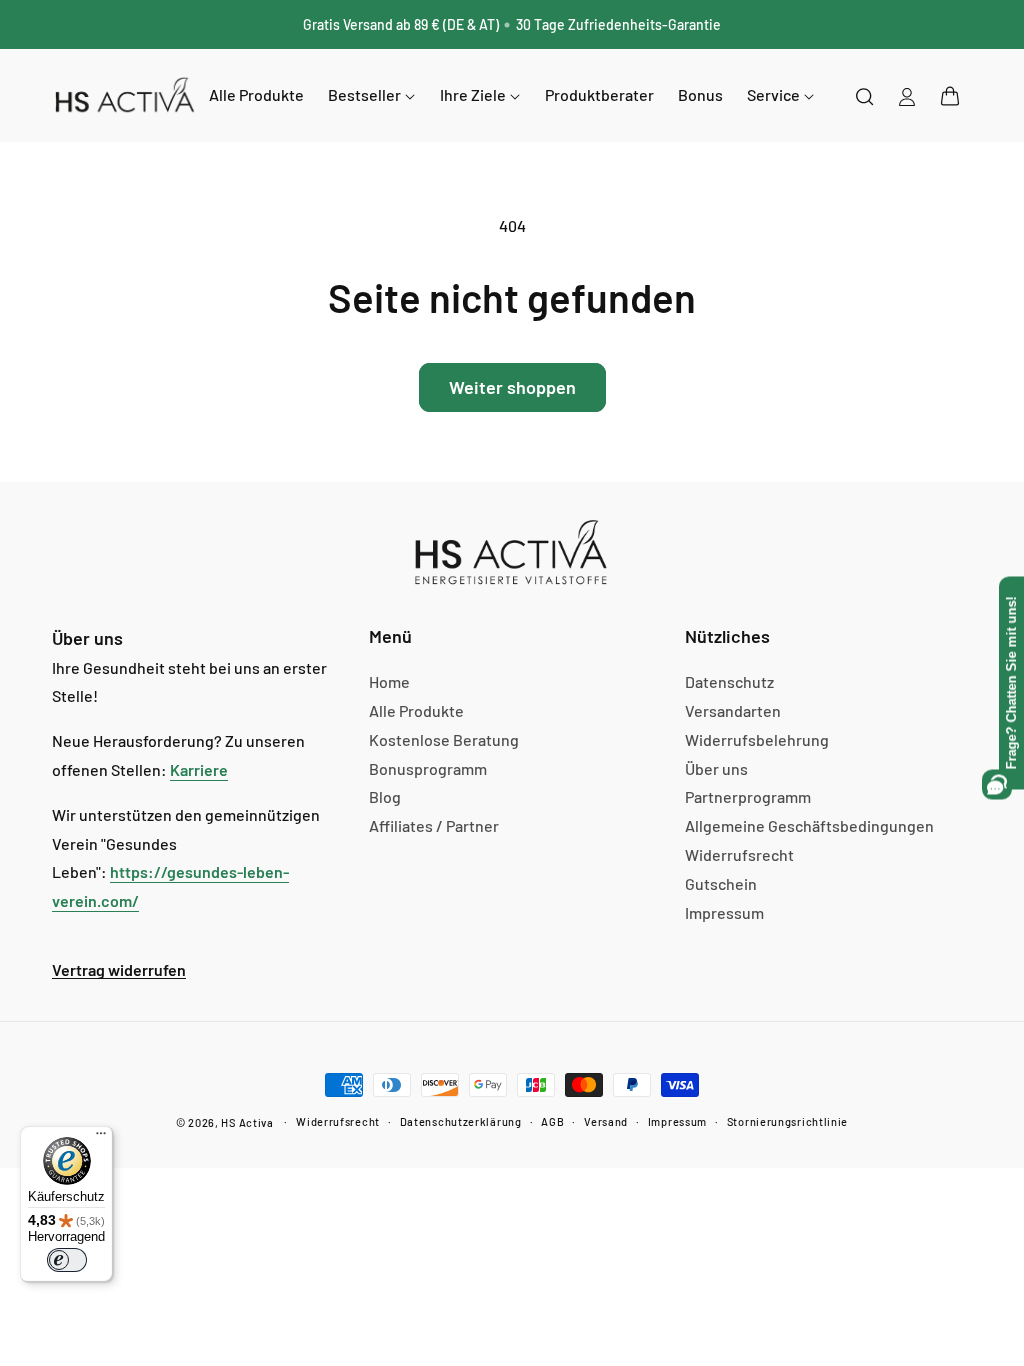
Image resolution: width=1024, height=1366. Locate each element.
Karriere (199, 769)
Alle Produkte (416, 710)
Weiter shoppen (512, 387)
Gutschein (721, 883)
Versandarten (733, 710)
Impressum (724, 912)
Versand (606, 1121)
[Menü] (101, 1138)
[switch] (67, 1260)
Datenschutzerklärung (461, 1121)
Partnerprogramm (748, 796)
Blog (385, 796)
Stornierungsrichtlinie (787, 1121)
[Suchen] (865, 95)
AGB (552, 1121)
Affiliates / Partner (434, 825)
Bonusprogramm (428, 768)
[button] (950, 96)
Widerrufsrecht (739, 854)
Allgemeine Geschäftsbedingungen (809, 825)
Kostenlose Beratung (444, 739)
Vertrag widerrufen (119, 969)
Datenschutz (729, 681)
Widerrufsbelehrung (757, 739)
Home (389, 681)
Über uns (716, 768)
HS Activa (247, 1122)
